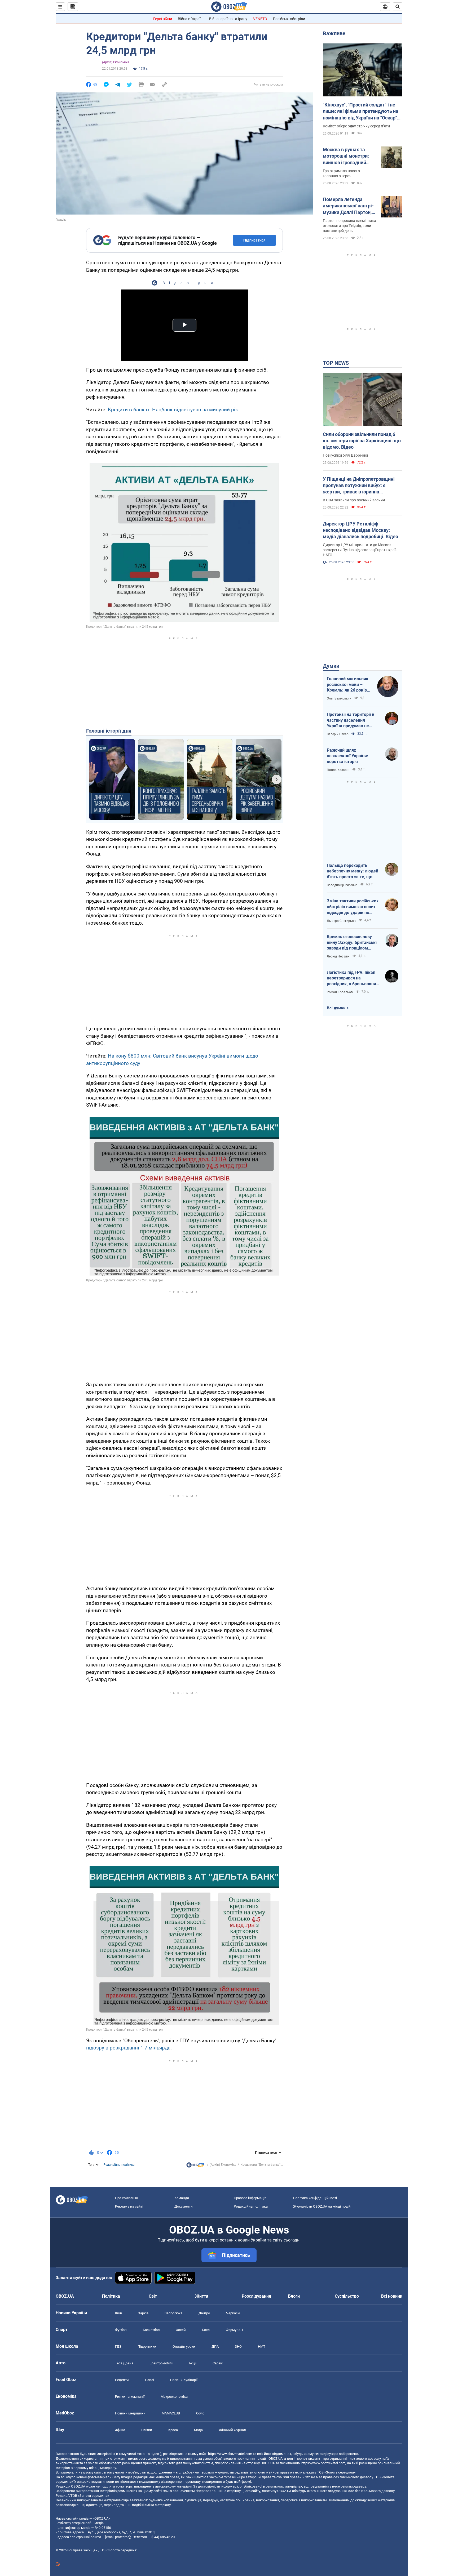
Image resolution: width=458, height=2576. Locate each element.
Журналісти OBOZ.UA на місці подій (322, 2206)
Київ (118, 2313)
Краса (173, 2430)
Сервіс (218, 2363)
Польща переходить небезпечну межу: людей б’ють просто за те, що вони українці (353, 871)
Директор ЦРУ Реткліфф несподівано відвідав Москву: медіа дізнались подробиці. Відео (360, 530)
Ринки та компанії (130, 2397)
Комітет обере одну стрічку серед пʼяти (356, 126)
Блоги (294, 2296)
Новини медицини (130, 2413)
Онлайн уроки (184, 2347)
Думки (331, 666)
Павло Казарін (338, 770)
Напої (149, 2380)
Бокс (206, 2330)
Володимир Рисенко (342, 885)
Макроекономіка (174, 2397)
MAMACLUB (171, 2413)
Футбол (121, 2330)
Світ (153, 2296)
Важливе (334, 33)
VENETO (260, 19)
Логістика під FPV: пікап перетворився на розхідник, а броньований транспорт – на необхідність (353, 978)
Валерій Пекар (338, 734)
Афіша (120, 2430)
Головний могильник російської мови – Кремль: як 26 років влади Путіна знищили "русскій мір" (349, 685)
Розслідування (256, 2296)
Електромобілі (161, 2363)
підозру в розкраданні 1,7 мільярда (128, 2048)
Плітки (147, 2430)
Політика (111, 2296)
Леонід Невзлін (338, 956)
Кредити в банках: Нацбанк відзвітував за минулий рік (173, 410)
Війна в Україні (191, 19)
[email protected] (118, 2537)
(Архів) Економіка (116, 62)
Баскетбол (151, 2330)
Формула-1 (235, 2330)
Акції (193, 2363)
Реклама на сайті (129, 2206)
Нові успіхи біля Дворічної (345, 455)
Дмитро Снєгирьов (341, 921)
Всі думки (336, 1008)
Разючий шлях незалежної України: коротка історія (347, 756)
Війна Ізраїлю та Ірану (228, 19)
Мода (198, 2430)
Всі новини (392, 2296)
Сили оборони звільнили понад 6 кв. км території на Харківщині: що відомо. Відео (362, 441)
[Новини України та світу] (195, 2166)
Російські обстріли (289, 19)
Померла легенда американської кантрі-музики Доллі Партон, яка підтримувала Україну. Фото (348, 206)
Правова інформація (250, 2198)
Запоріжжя (173, 2313)
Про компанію (127, 2198)
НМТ (262, 2347)
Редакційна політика (119, 2165)
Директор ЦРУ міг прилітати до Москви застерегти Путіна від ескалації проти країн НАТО (360, 550)
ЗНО (238, 2347)
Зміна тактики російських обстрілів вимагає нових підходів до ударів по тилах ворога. (353, 907)
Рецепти (122, 2380)
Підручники (147, 2347)
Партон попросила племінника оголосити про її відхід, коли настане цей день (349, 226)
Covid (200, 2413)
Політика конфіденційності (315, 2198)
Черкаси (233, 2313)
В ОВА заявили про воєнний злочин (354, 500)
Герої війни (163, 19)
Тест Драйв (124, 2363)
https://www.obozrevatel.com (230, 2454)
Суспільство (347, 2296)
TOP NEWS (336, 363)
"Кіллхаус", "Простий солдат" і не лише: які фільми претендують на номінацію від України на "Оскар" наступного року (361, 112)
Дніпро (204, 2313)
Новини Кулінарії (184, 2380)
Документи (184, 2206)
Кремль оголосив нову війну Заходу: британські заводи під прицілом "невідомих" (352, 943)
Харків (143, 2313)
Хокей (181, 2330)
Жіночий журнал (232, 2430)
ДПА (215, 2347)
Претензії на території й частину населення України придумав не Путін (351, 720)
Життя (202, 2296)
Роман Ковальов (340, 992)
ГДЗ (118, 2347)
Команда (182, 2198)
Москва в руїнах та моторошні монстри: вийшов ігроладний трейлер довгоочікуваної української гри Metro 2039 (347, 156)
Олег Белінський (339, 698)
